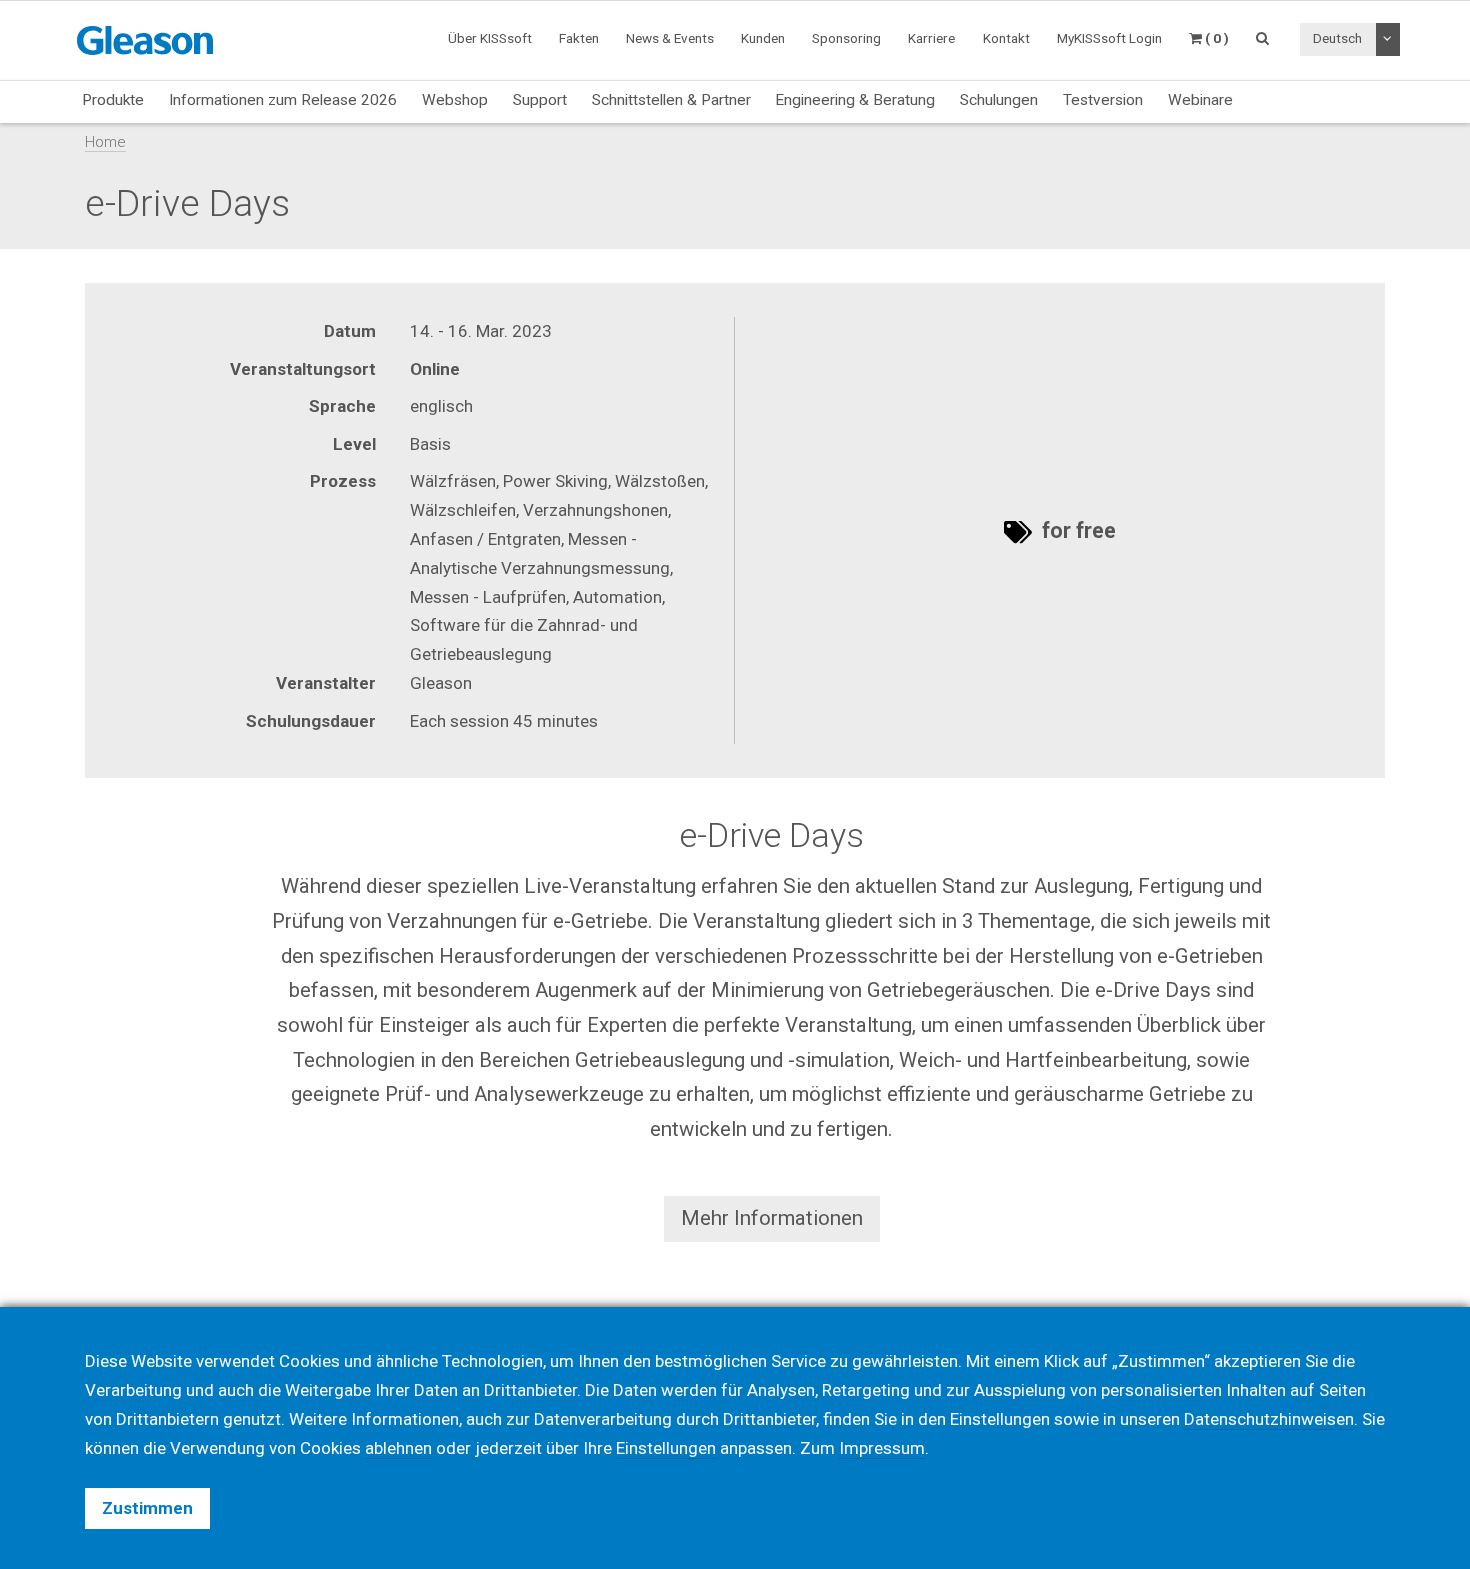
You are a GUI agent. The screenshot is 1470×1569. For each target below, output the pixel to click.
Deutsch (1337, 38)
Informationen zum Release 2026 (283, 100)
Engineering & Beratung (855, 100)
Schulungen (999, 100)
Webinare (1200, 100)
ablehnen (398, 1448)
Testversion (1103, 100)
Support (540, 100)
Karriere (931, 38)
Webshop (455, 100)
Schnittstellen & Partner (671, 100)
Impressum (882, 1448)
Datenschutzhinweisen (1269, 1419)
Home (105, 142)
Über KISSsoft (490, 38)
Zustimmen (147, 1508)
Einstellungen (666, 1448)
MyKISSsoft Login (1109, 38)
